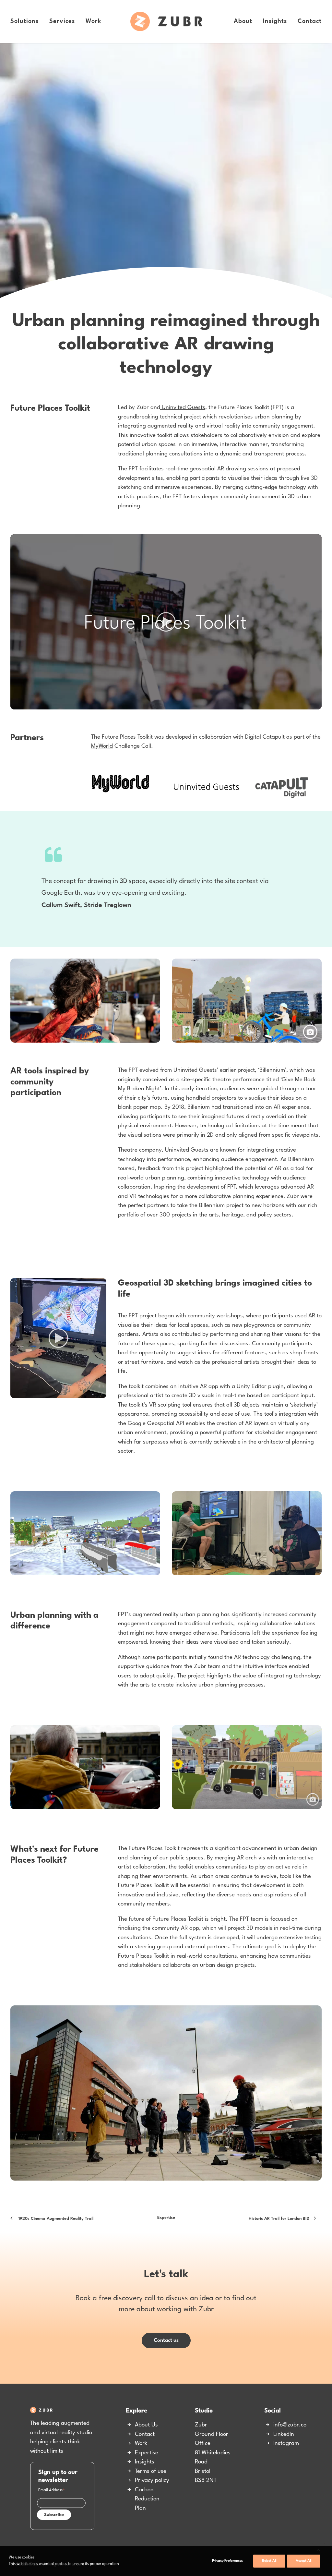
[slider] (161, 705)
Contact (310, 21)
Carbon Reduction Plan (147, 2499)
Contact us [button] (166, 2340)
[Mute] (308, 705)
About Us (146, 2425)
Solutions (24, 21)
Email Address (52, 2491)
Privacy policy (152, 2480)
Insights (275, 21)
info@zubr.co (290, 2425)
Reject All (269, 2561)
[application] (166, 622)
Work (94, 21)
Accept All (304, 2561)
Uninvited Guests (183, 408)
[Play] (15, 705)
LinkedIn (284, 2434)
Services (62, 21)
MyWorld (102, 746)
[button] (166, 622)
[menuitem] (27, 21)
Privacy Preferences (227, 2561)
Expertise (166, 2218)
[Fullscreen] (317, 705)
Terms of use (151, 2471)
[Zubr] (166, 21)
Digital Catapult (265, 737)
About (243, 21)
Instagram (286, 2443)
